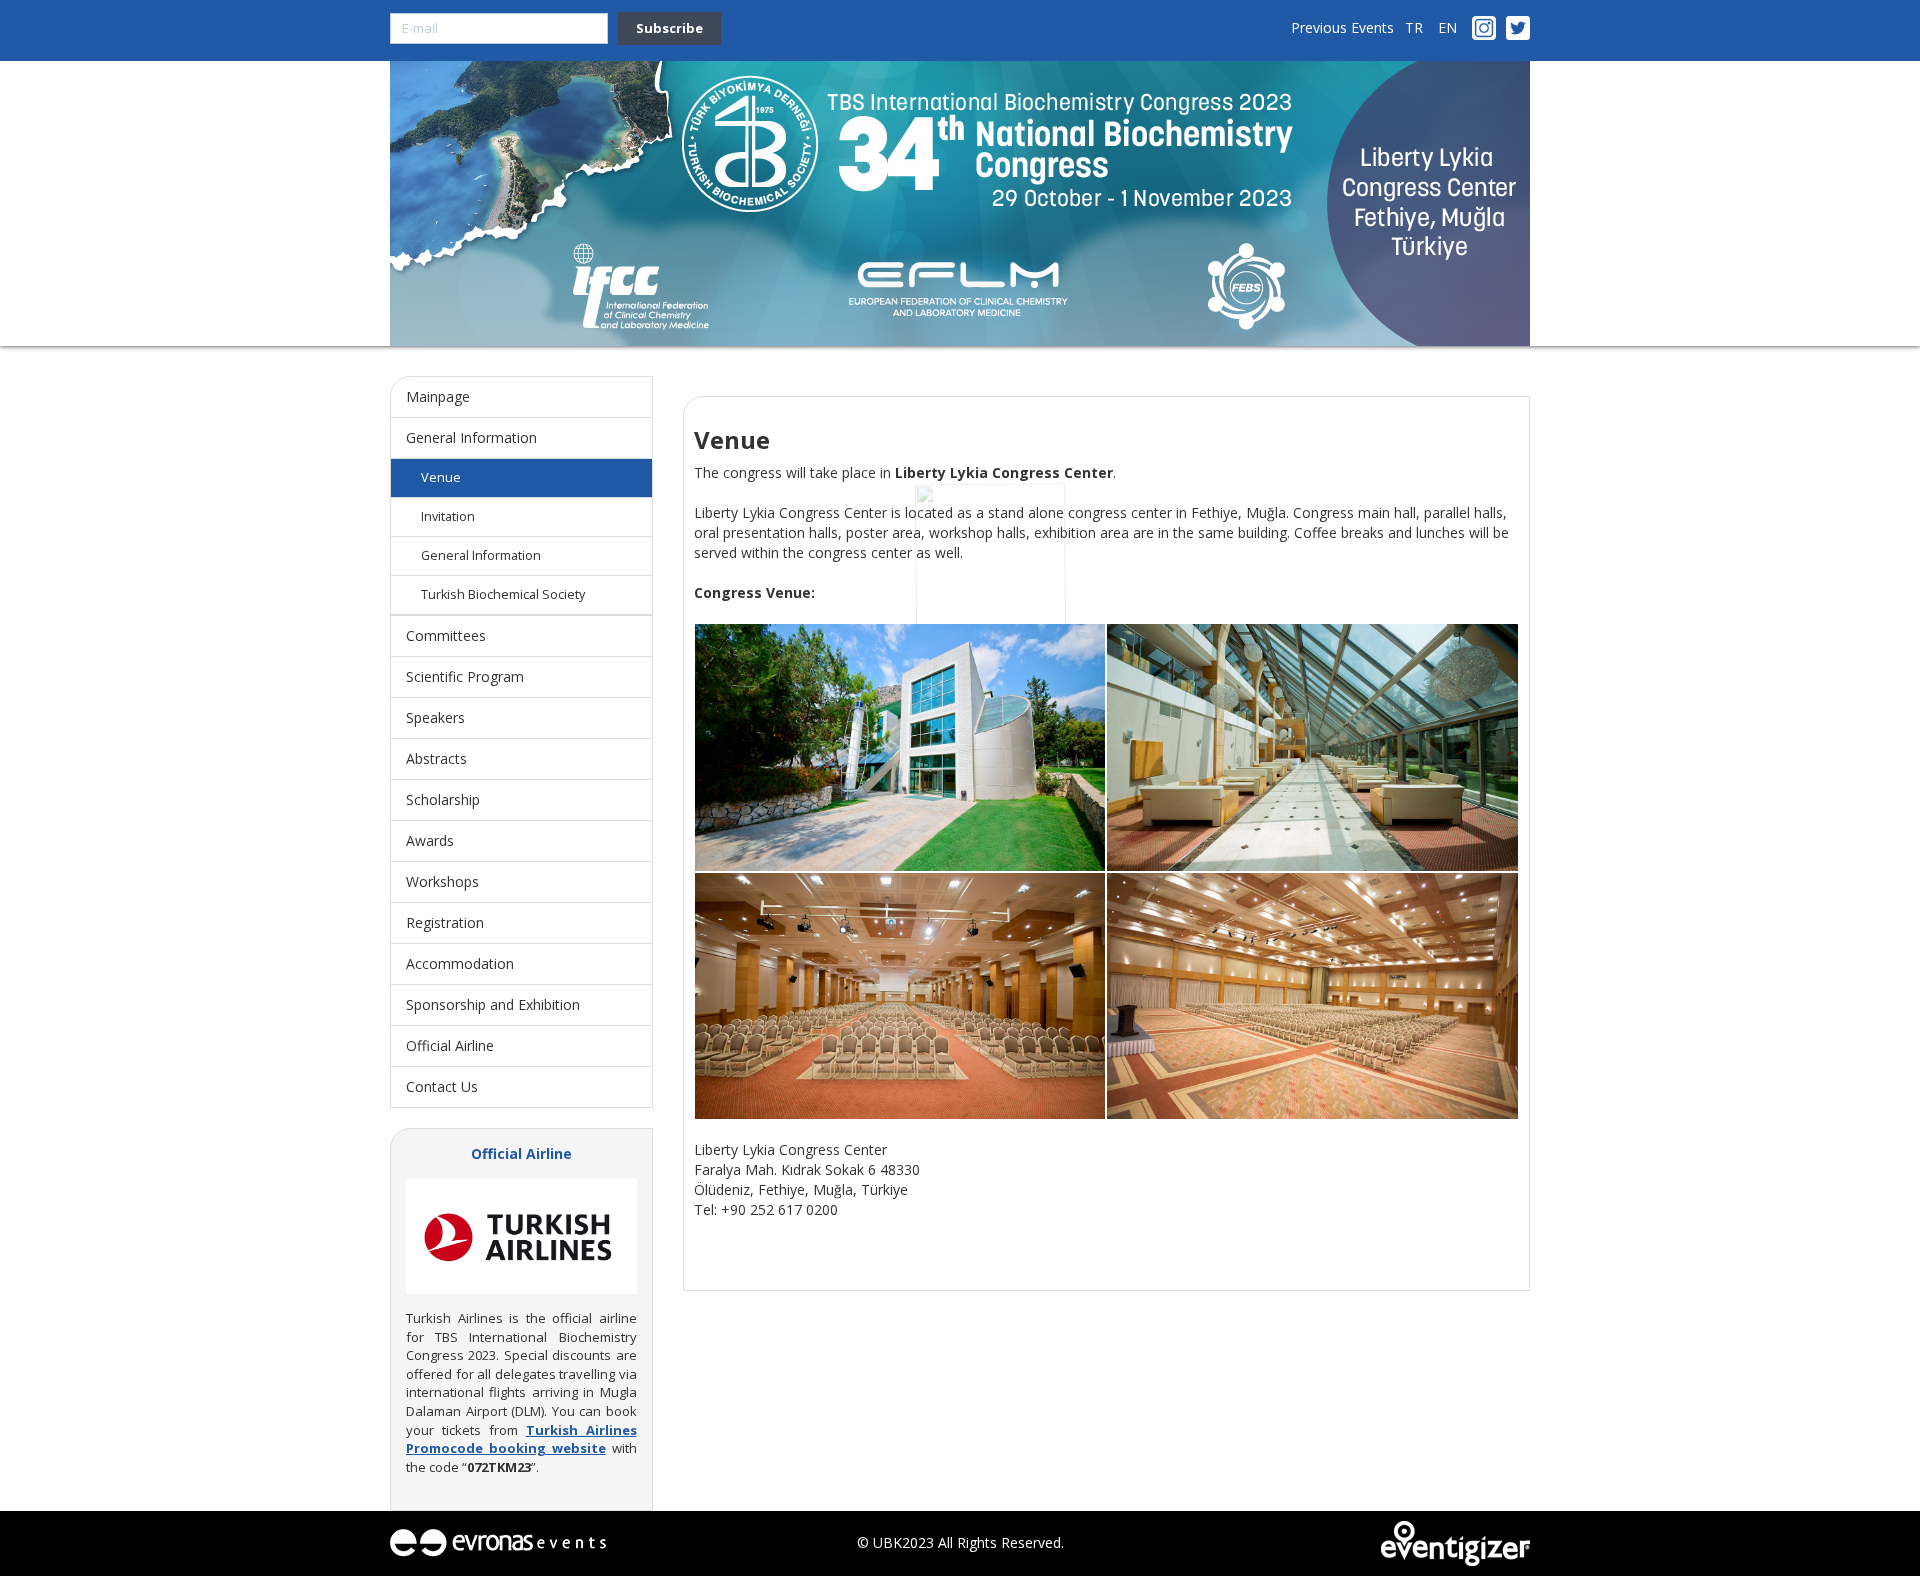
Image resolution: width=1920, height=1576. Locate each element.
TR (1414, 27)
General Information (471, 437)
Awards (430, 840)
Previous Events (1342, 27)
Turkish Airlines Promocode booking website (521, 1439)
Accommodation (460, 963)
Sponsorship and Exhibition (493, 1004)
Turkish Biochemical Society (503, 594)
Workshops (442, 881)
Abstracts (436, 758)
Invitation (448, 516)
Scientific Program (465, 676)
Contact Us (442, 1086)
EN (1447, 27)
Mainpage (438, 396)
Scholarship (443, 799)
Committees (446, 635)
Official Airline (450, 1045)
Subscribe (669, 28)
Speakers (435, 717)
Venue (441, 477)
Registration (445, 922)
